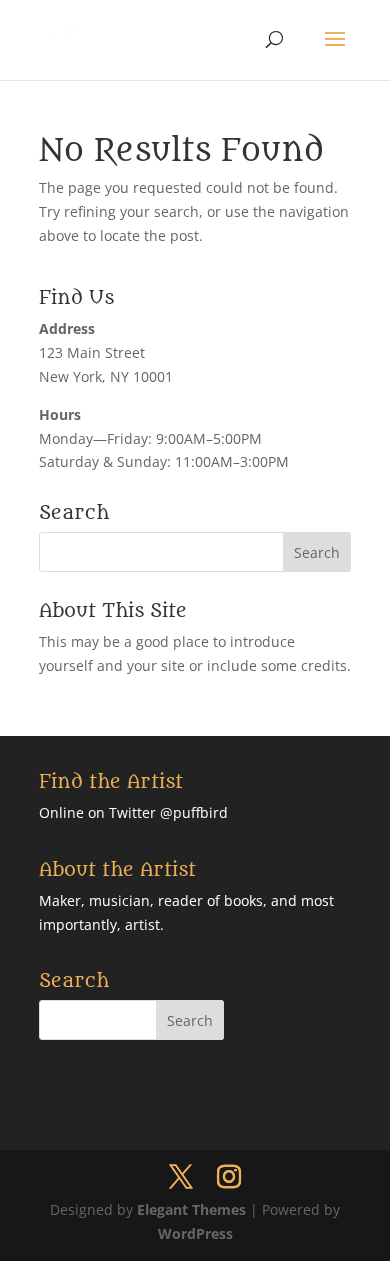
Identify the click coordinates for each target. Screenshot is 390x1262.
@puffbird (194, 812)
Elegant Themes (191, 1209)
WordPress (195, 1233)
